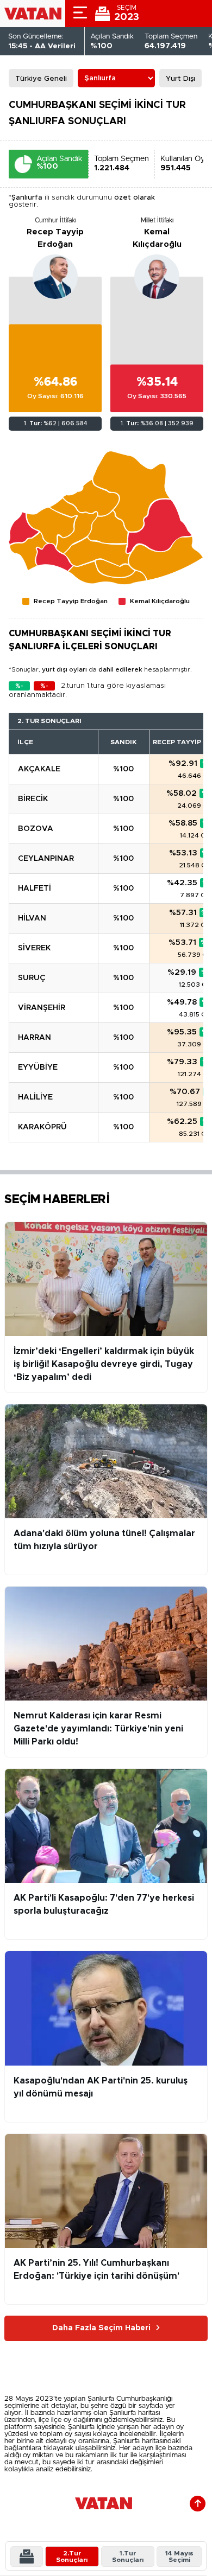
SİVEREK (34, 948)
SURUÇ (32, 978)
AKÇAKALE (39, 769)
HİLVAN (32, 918)
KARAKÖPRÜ (42, 1127)
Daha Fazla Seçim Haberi (101, 2328)
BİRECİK (33, 799)
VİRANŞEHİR (42, 1008)
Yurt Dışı (180, 79)
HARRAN (35, 1038)
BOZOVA (36, 829)
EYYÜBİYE (38, 1068)
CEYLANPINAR (46, 859)
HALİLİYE (35, 1097)
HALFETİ (35, 889)
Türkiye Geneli (41, 79)
